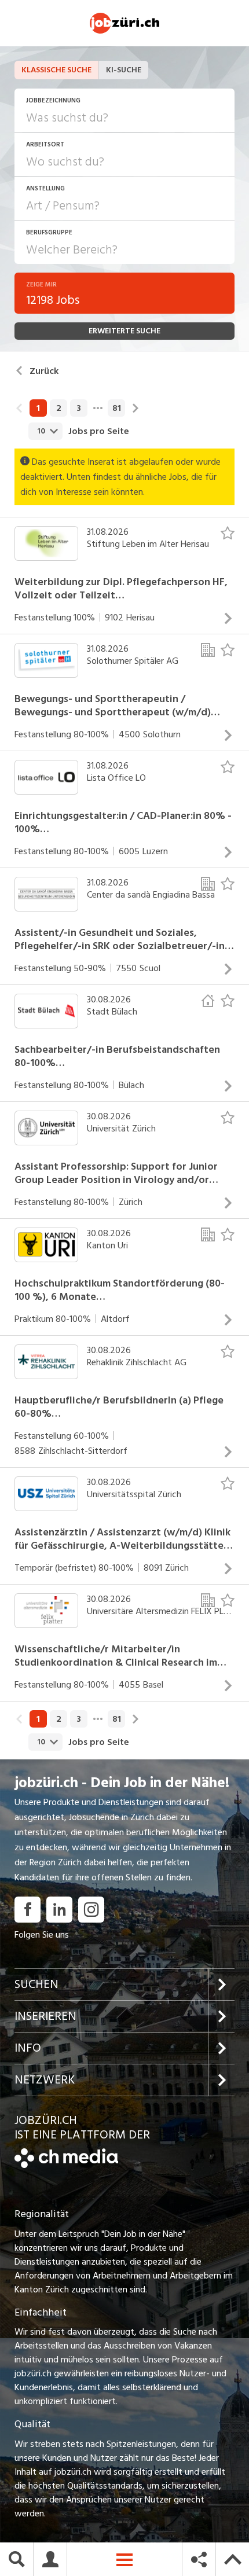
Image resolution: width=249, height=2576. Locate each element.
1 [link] (38, 408)
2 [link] (59, 408)
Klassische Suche (56, 70)
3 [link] (79, 408)
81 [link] (117, 408)
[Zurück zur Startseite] (66, 2165)
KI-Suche (124, 70)
